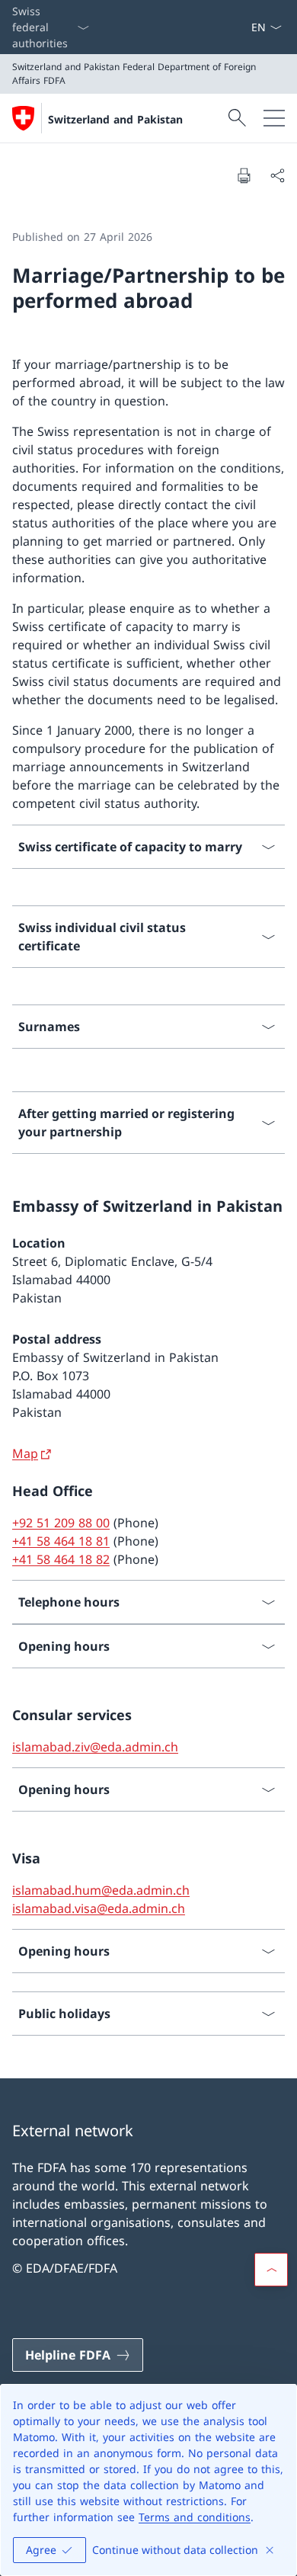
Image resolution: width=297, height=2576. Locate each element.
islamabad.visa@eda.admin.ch (99, 1908)
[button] (271, 2270)
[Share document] (277, 175)
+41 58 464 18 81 (61, 1541)
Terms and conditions (195, 2517)
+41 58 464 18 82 (61, 1559)
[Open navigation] (274, 118)
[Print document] (244, 175)
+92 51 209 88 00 (61, 1523)
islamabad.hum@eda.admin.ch (101, 1890)
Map (25, 1453)
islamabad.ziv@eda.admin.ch (95, 1747)
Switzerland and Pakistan (115, 119)
